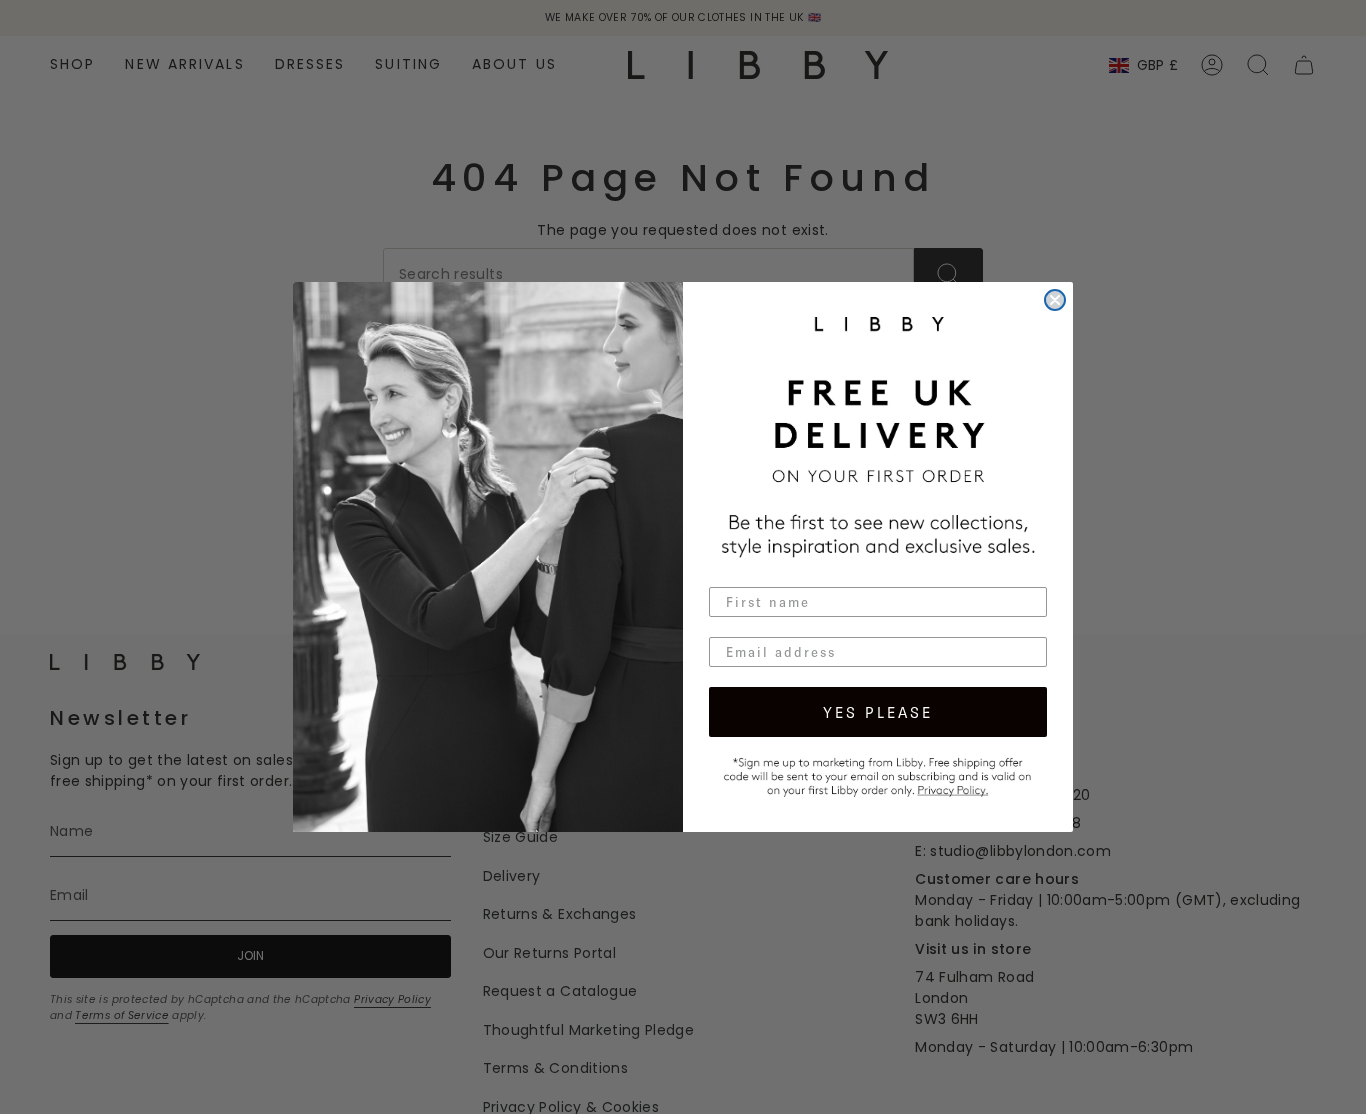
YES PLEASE (878, 712)
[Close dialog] (1055, 300)
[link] (878, 774)
